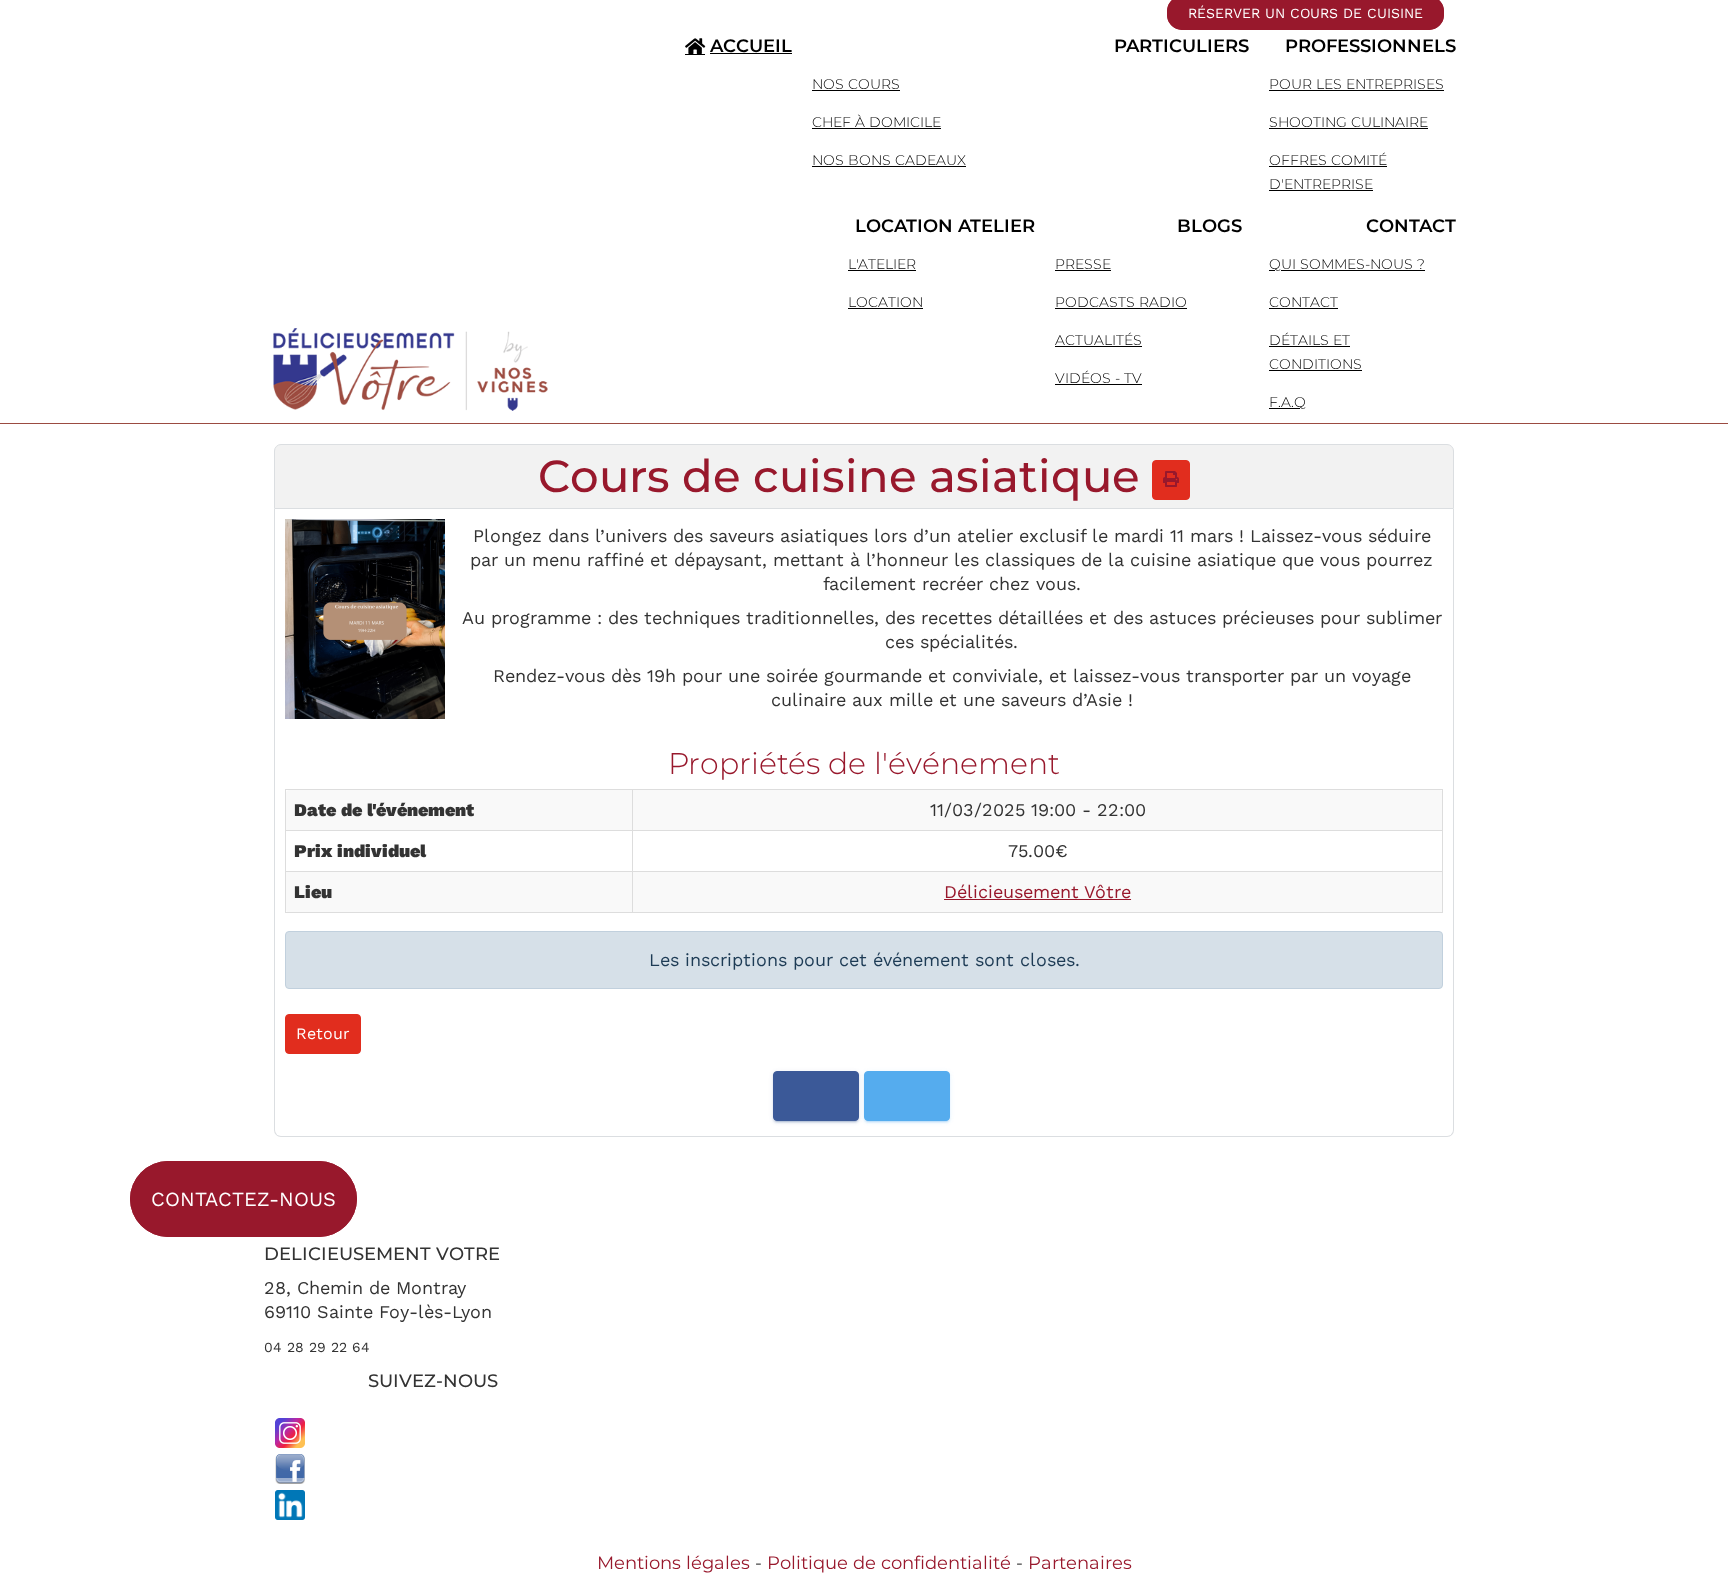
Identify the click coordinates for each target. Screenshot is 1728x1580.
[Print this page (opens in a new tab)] (1171, 479)
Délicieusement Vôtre (1037, 891)
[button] (1027, 46)
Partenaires (1080, 1563)
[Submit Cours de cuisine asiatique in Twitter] (907, 1096)
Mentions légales (673, 1563)
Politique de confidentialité (889, 1563)
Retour (323, 1033)
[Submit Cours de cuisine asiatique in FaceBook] (816, 1096)
